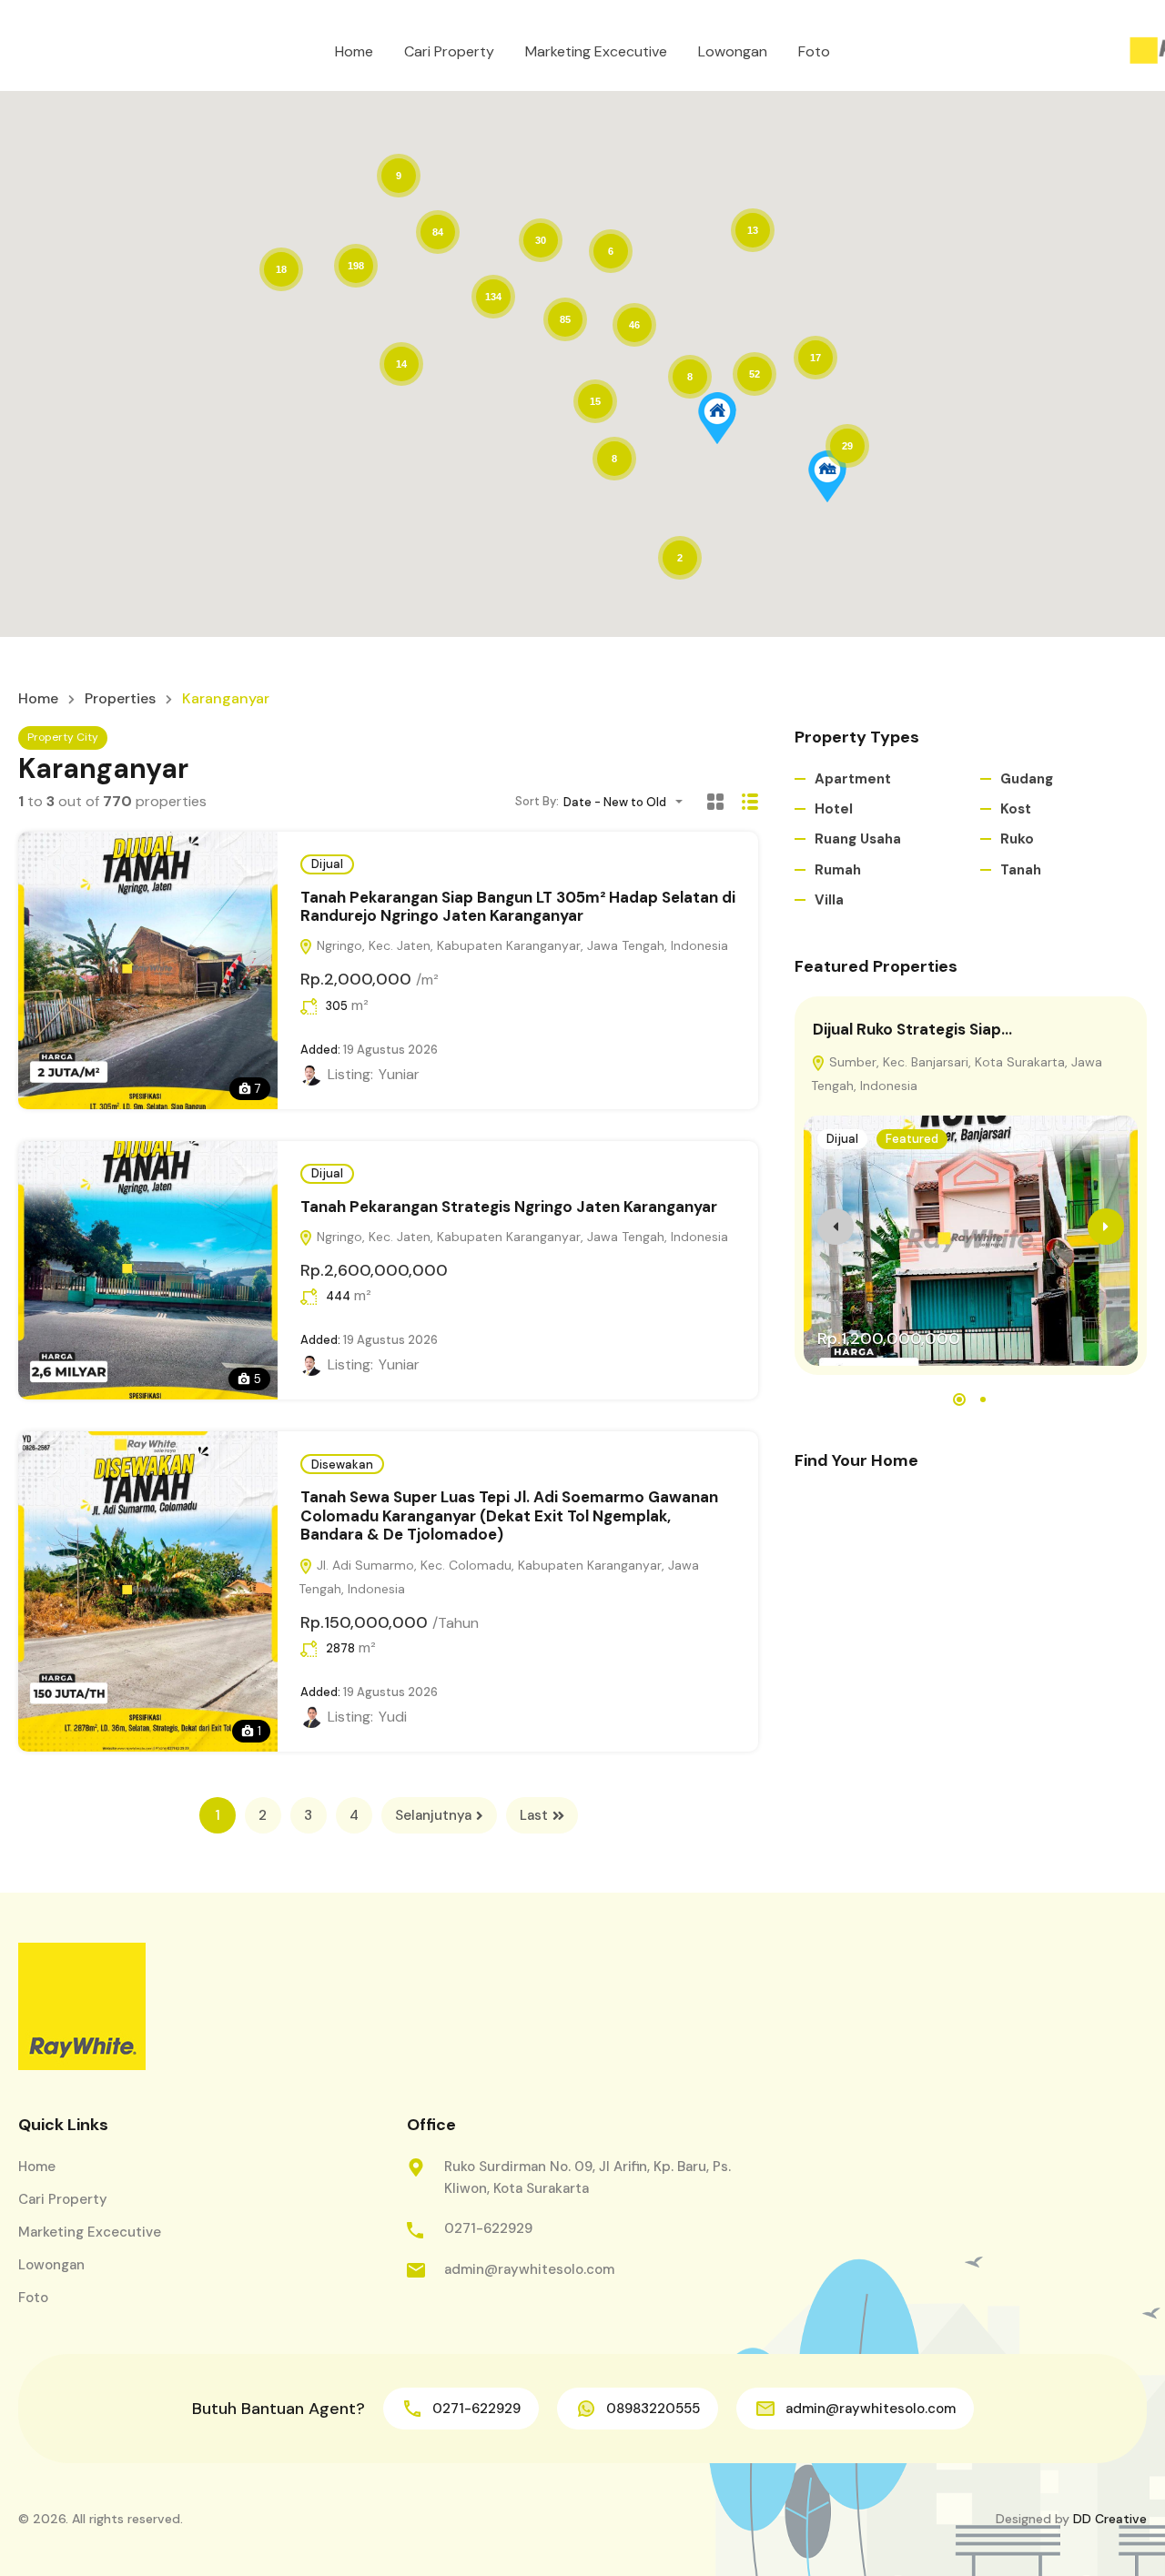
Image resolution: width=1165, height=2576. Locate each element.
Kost (1016, 809)
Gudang (1027, 779)
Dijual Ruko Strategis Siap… (912, 1029)
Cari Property (449, 51)
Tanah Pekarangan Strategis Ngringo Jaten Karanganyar (509, 1207)
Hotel (834, 809)
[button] (717, 418)
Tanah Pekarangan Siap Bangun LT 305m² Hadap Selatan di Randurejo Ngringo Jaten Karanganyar (518, 906)
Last (534, 1815)
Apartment (853, 779)
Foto (814, 51)
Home (354, 51)
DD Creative (1110, 2519)
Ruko (1017, 839)
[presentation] (836, 1227)
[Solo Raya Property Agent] (82, 2006)
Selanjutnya (433, 1815)
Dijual (327, 864)
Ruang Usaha (858, 839)
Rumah (838, 870)
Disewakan (342, 1465)
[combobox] (628, 802)
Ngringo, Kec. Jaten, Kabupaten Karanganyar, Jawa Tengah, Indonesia (521, 945)
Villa (829, 900)
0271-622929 (488, 2228)
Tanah (1021, 870)
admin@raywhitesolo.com (529, 2269)
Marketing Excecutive (596, 51)
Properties (120, 699)
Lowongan (733, 51)
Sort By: (537, 801)
